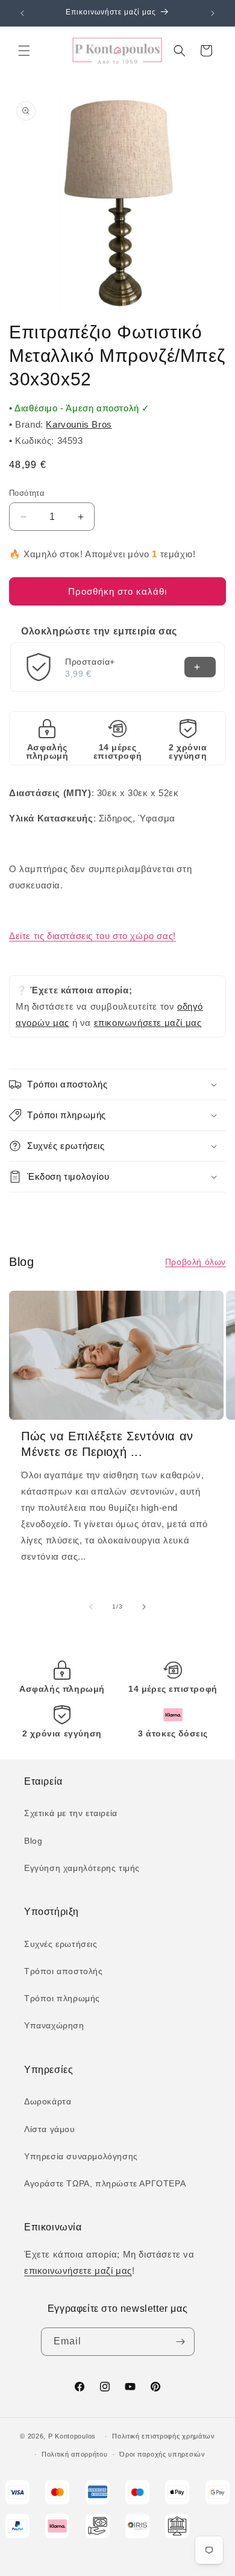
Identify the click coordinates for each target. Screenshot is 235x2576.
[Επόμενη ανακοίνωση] (213, 13)
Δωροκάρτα (48, 2101)
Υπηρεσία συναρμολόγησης (81, 2156)
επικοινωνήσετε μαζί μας (148, 1023)
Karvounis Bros (79, 424)
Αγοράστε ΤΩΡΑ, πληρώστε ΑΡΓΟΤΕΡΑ (105, 2183)
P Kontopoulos (72, 2436)
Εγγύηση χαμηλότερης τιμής (82, 1868)
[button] (24, 51)
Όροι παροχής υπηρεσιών (162, 2454)
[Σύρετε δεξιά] (144, 1607)
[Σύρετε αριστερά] (91, 1607)
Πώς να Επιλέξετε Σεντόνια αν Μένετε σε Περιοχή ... (107, 1444)
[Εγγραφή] (181, 2342)
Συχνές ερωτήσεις (61, 1944)
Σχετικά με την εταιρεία (71, 1813)
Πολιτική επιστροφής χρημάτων (164, 2436)
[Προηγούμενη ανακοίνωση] (22, 13)
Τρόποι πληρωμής (62, 1998)
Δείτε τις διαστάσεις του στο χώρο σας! (92, 936)
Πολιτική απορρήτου (75, 2454)
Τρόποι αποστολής (64, 1971)
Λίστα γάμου (50, 2129)
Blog (33, 1841)
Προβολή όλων (196, 1262)
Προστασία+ (90, 662)
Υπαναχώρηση (54, 2025)
